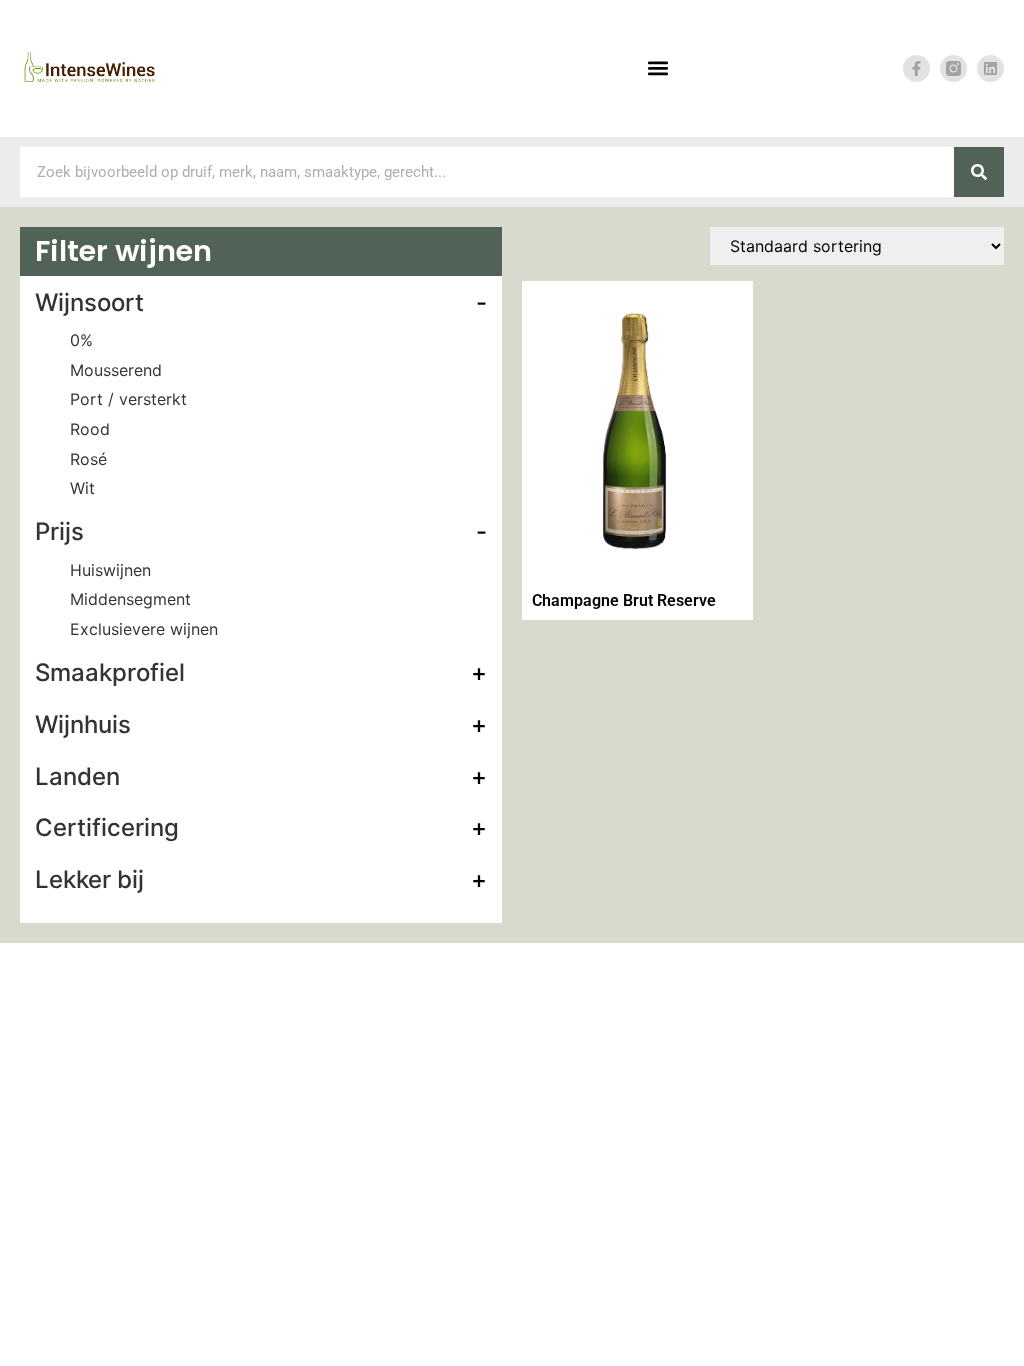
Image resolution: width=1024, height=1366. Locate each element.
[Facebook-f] (916, 68)
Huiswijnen (110, 570)
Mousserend (116, 370)
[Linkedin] (990, 68)
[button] (658, 68)
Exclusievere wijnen (144, 629)
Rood (90, 429)
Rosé (88, 459)
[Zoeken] (979, 172)
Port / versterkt (128, 399)
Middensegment (130, 599)
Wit (82, 488)
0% (81, 340)
